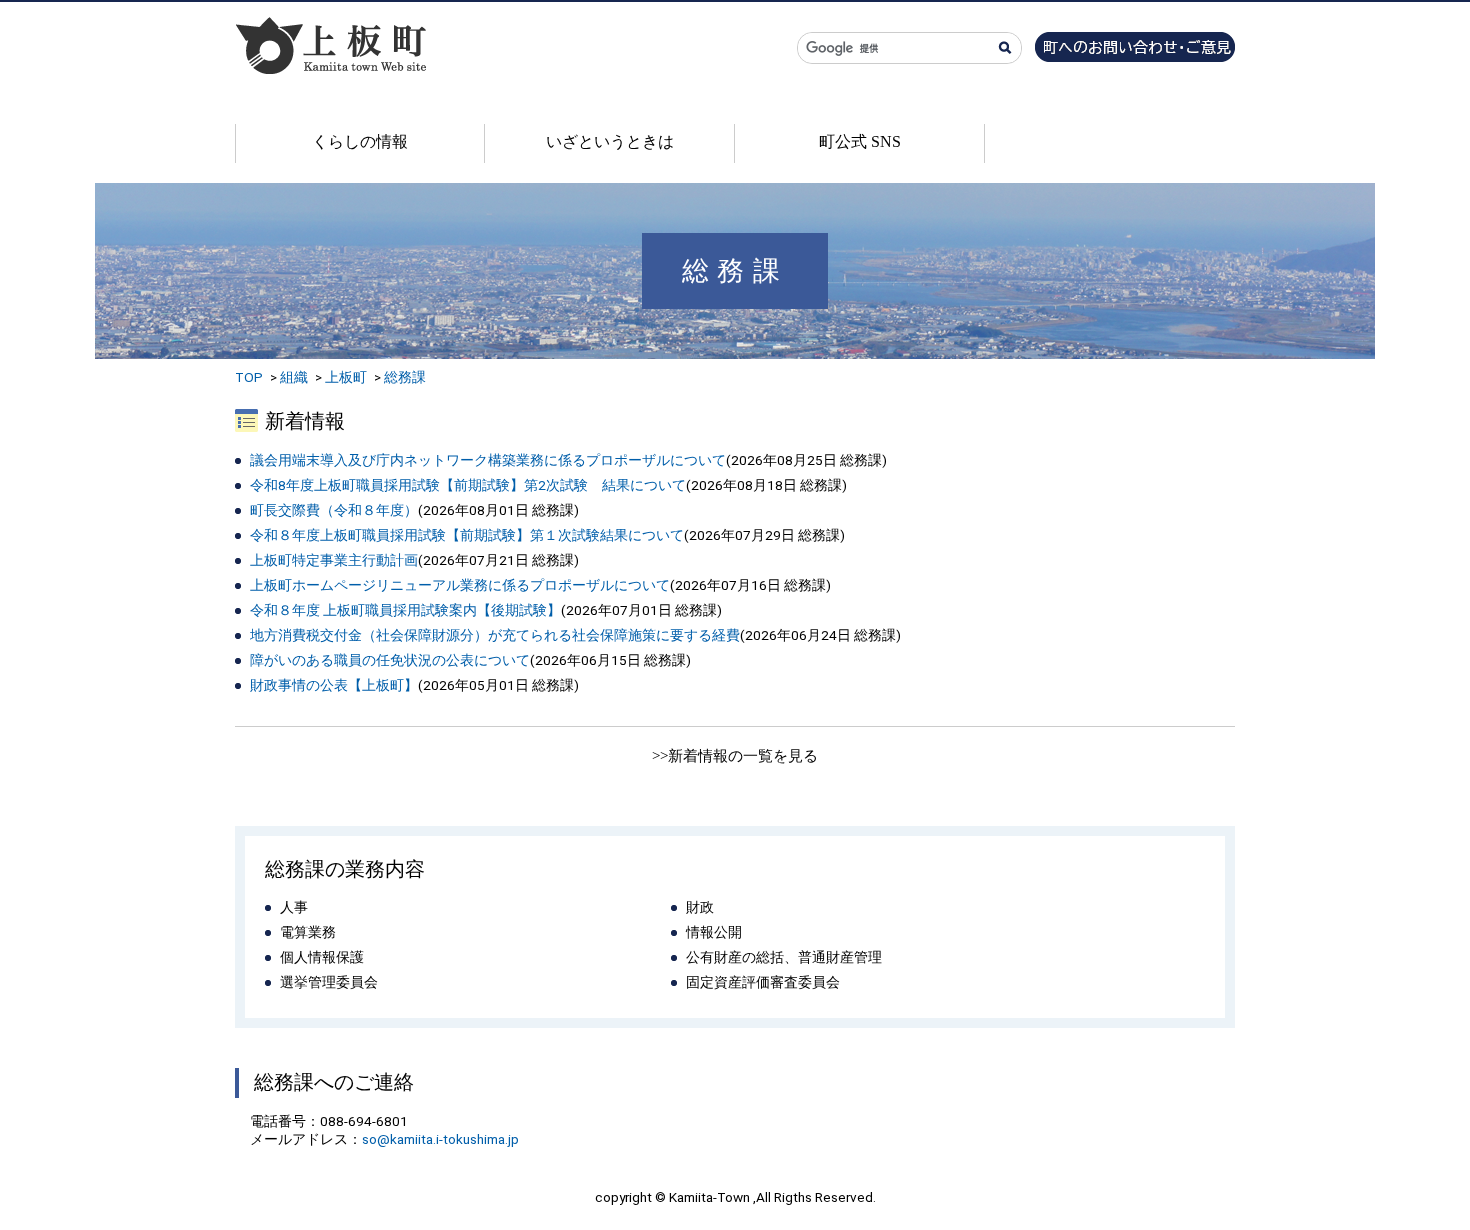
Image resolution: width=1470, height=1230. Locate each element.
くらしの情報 (360, 141)
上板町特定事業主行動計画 (334, 560)
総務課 (405, 377)
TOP (249, 377)
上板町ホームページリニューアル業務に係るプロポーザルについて (460, 585)
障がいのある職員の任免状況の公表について (390, 660)
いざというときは (610, 141)
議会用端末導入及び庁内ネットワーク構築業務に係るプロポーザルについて (488, 460)
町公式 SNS (860, 141)
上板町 (346, 377)
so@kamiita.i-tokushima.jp (440, 1139)
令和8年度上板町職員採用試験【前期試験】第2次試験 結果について (468, 485)
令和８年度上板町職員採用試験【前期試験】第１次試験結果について (467, 535)
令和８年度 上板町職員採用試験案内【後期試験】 (405, 610)
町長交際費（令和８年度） (334, 510)
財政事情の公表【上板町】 (334, 685)
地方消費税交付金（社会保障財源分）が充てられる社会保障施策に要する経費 (495, 635)
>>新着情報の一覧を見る (735, 756)
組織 (294, 377)
